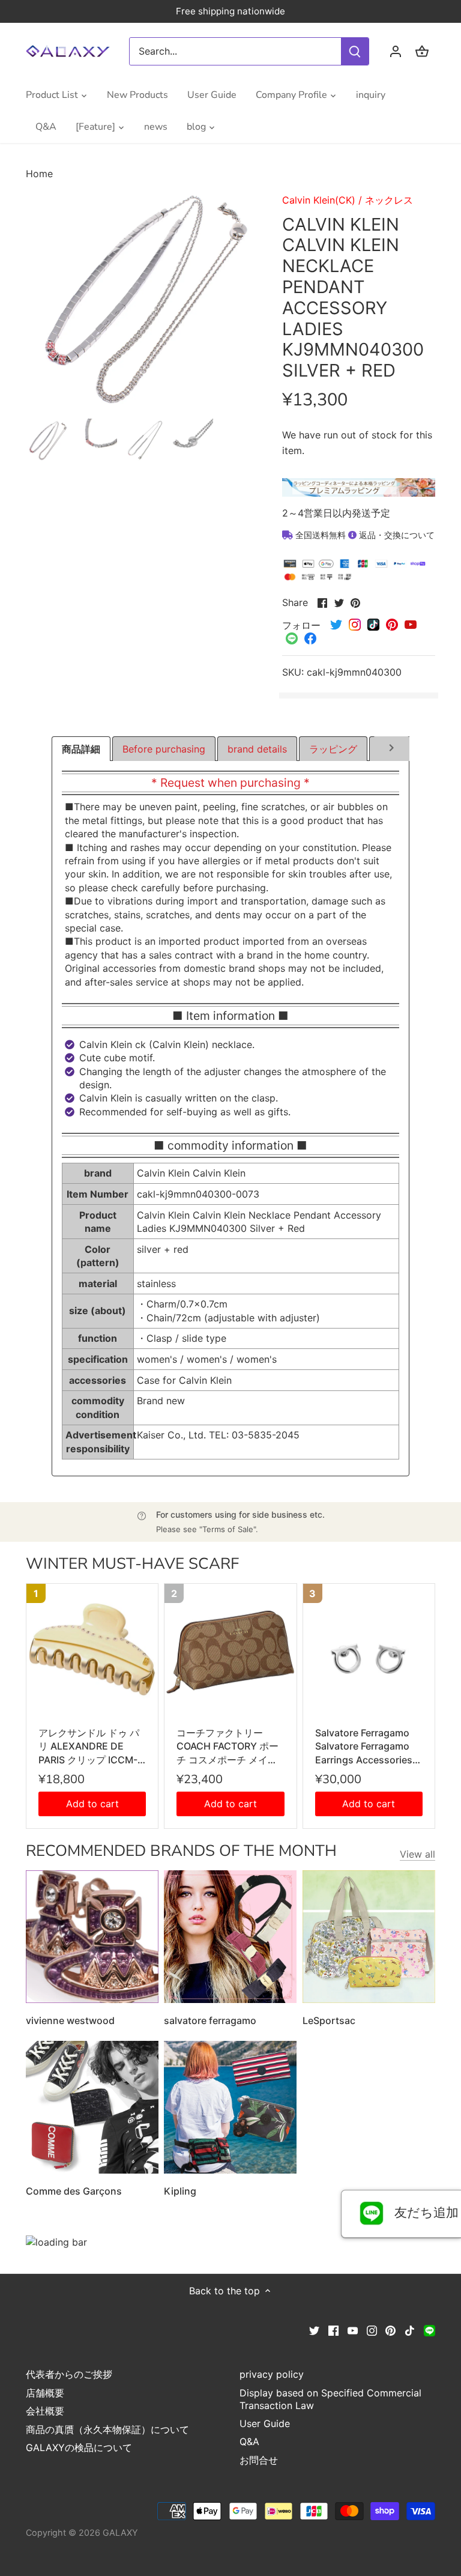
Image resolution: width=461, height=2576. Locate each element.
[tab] (81, 749)
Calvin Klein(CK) (319, 200)
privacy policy (272, 2374)
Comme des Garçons (74, 2191)
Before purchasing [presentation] (164, 749)
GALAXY (120, 2532)
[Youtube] (353, 2330)
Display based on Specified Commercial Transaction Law (330, 2399)
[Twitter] (314, 2330)
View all (417, 1854)
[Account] (396, 51)
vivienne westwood (70, 2020)
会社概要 (45, 2411)
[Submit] (355, 51)
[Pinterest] (390, 2330)
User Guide (265, 2423)
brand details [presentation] (257, 749)
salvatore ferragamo (210, 2020)
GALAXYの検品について (79, 2447)
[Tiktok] (410, 2330)
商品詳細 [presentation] (81, 749)
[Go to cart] (422, 51)
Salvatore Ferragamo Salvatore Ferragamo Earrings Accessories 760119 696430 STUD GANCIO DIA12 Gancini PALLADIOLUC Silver (367, 1747)
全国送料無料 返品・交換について (364, 535)
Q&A (249, 2441)
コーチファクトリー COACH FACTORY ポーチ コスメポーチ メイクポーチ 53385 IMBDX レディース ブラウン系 (230, 1747)
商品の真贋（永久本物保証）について (107, 2429)
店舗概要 (45, 2393)
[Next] (392, 750)
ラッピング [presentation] (333, 749)
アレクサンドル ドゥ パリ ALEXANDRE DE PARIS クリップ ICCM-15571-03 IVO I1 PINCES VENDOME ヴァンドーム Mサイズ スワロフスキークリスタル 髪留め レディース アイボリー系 (92, 1747)
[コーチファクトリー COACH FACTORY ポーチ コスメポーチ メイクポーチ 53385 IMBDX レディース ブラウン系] (230, 1650)
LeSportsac (329, 2020)
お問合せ (259, 2460)
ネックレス (389, 200)
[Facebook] (333, 2330)
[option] (47, 440)
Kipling (180, 2191)
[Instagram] (372, 2330)
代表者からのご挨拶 (69, 2374)
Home (39, 174)
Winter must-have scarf (132, 1564)
